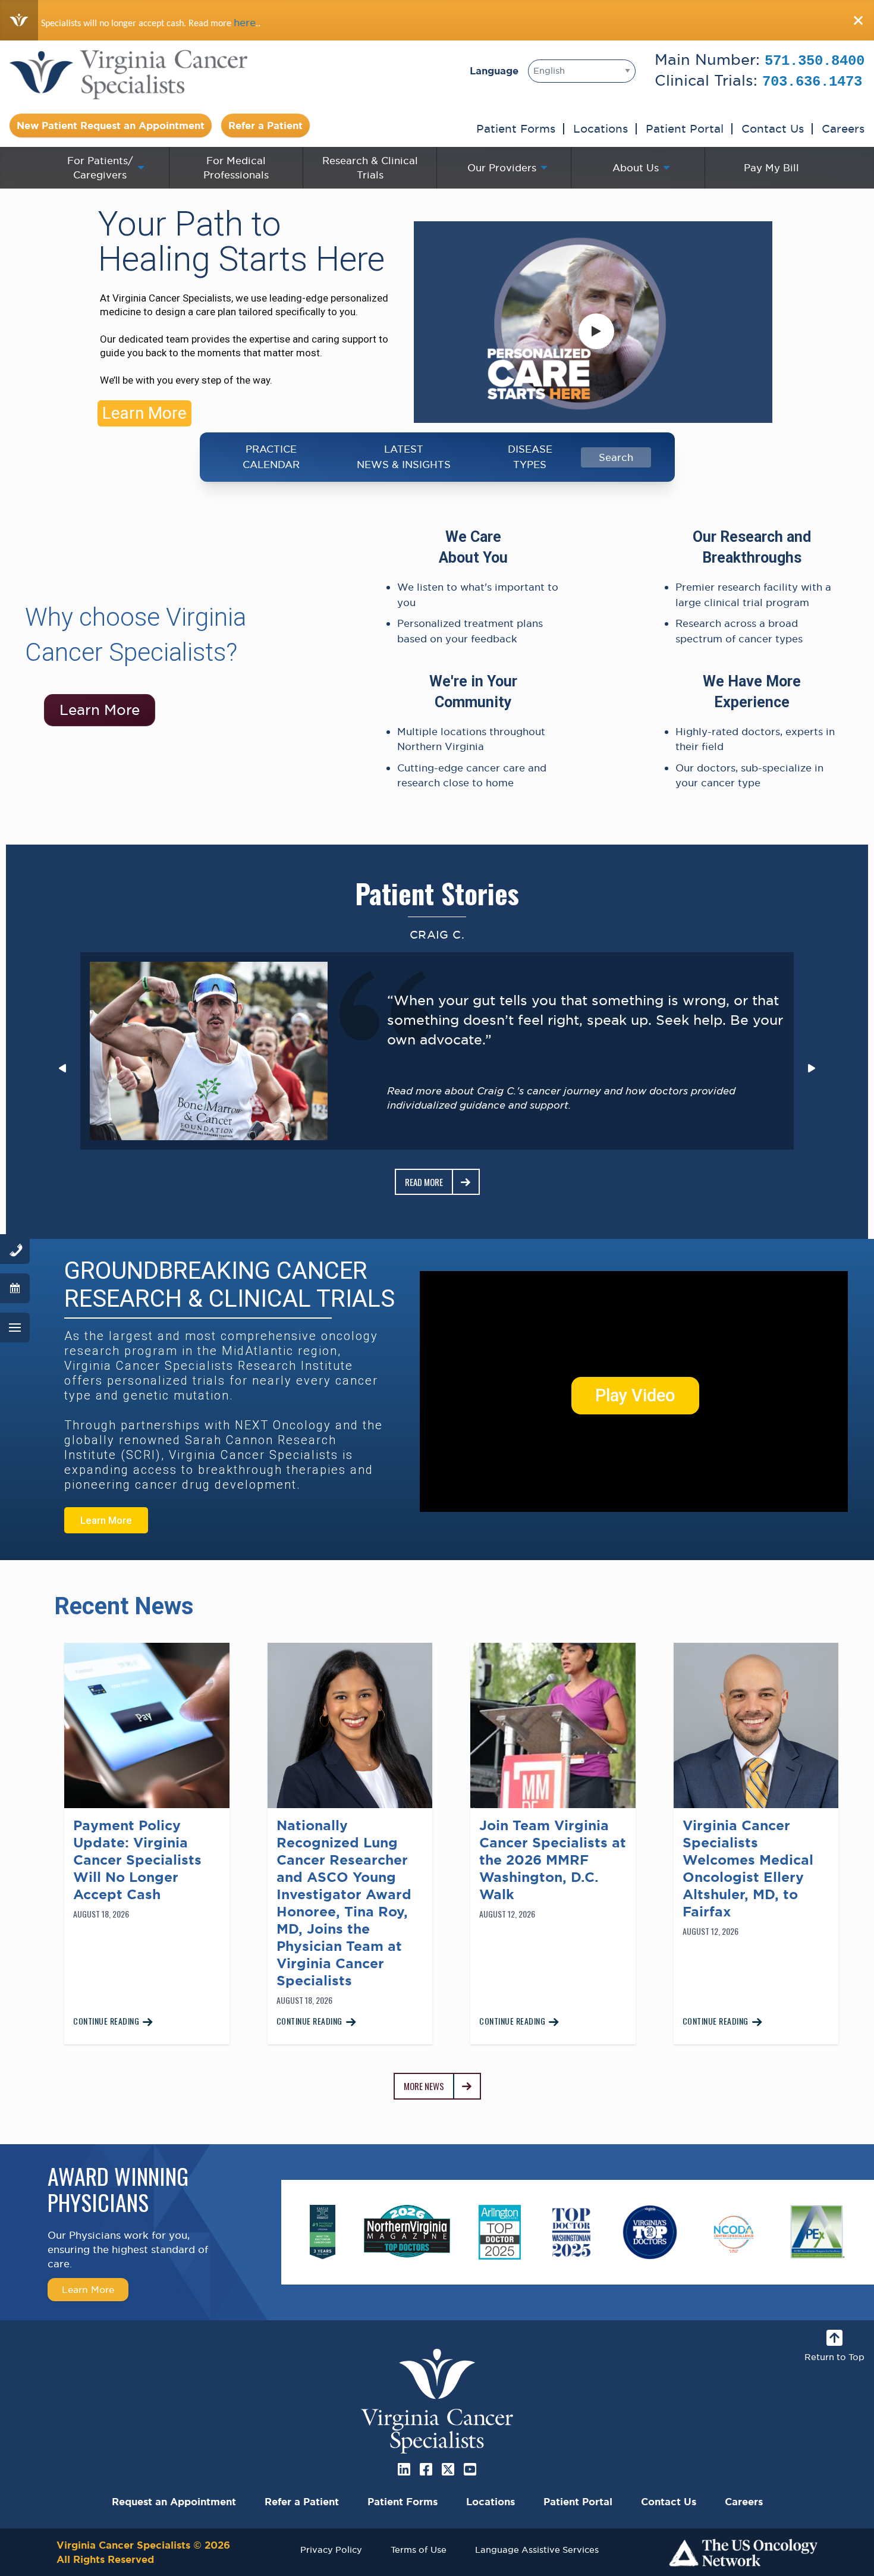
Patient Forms (516, 128)
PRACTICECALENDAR (271, 457)
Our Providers (502, 168)
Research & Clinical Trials (370, 168)
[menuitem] (102, 168)
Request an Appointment (174, 2502)
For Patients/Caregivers (100, 168)
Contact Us (773, 128)
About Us (636, 168)
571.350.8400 (815, 61)
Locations (601, 128)
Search (616, 457)
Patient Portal (685, 128)
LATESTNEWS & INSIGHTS (404, 457)
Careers (843, 128)
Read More (424, 1182)
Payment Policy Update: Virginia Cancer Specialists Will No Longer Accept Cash (137, 1860)
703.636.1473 (812, 82)
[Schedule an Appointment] (15, 1288)
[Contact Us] (15, 1249)
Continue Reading (106, 2021)
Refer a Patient (265, 125)
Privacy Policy (331, 2550)
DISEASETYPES (530, 457)
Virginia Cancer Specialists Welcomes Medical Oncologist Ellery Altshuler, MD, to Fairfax (748, 1869)
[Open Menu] (15, 1328)
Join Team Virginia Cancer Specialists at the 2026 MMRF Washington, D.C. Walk (553, 1860)
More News (424, 2086)
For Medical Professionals (236, 168)
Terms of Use (419, 2550)
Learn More (144, 413)
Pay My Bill (771, 168)
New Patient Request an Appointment (111, 125)
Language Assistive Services (537, 2550)
